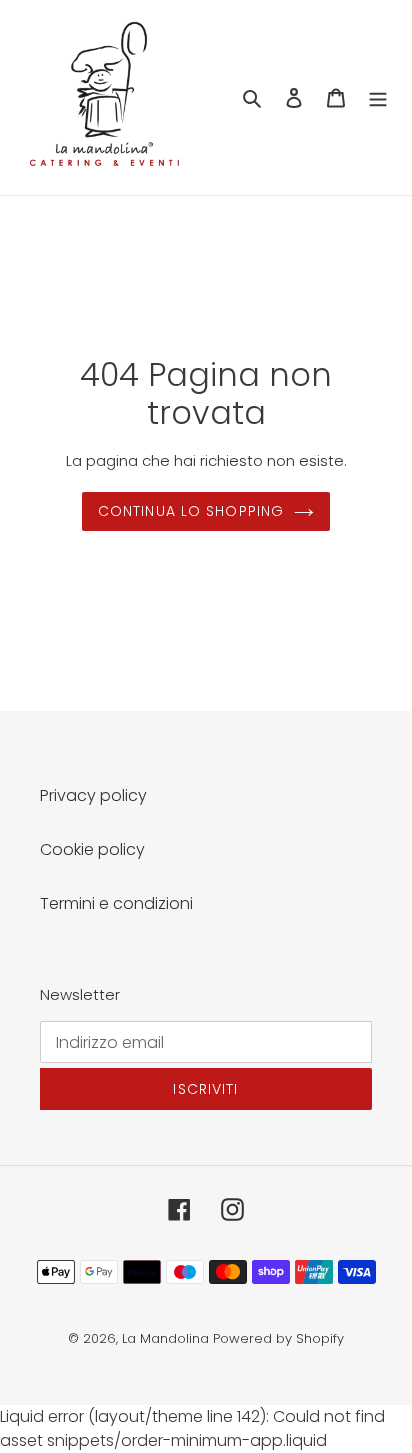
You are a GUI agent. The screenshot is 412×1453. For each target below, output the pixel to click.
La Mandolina (165, 1338)
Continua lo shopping (191, 511)
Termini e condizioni (116, 903)
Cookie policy (92, 849)
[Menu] (378, 98)
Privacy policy (93, 795)
